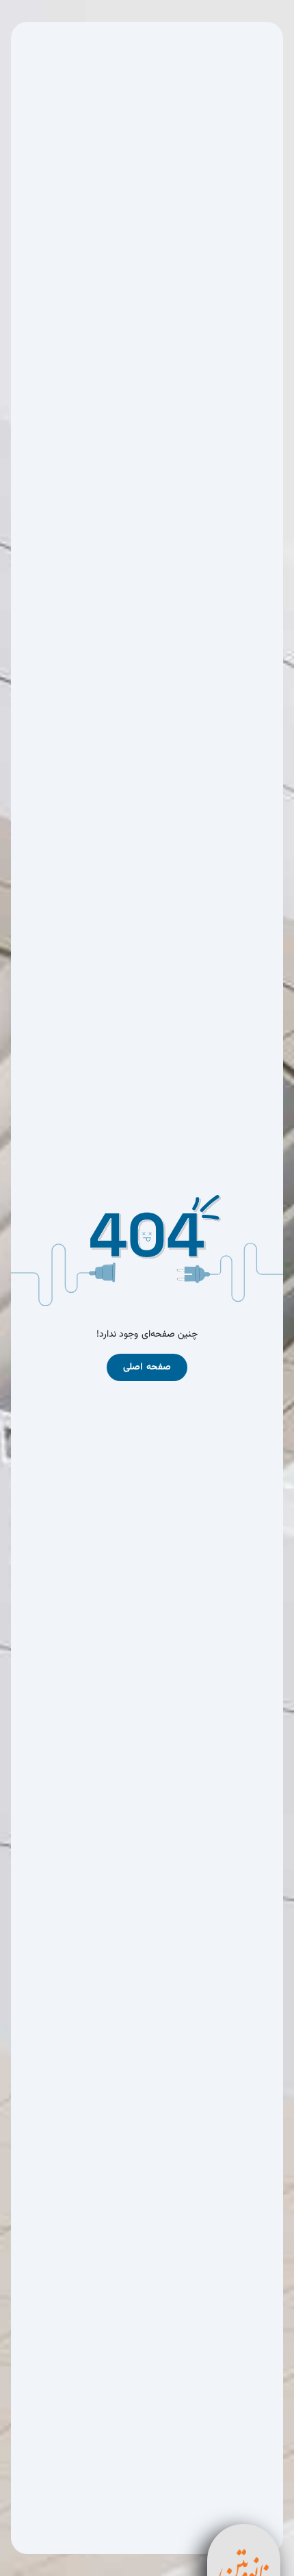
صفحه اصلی (147, 1367)
